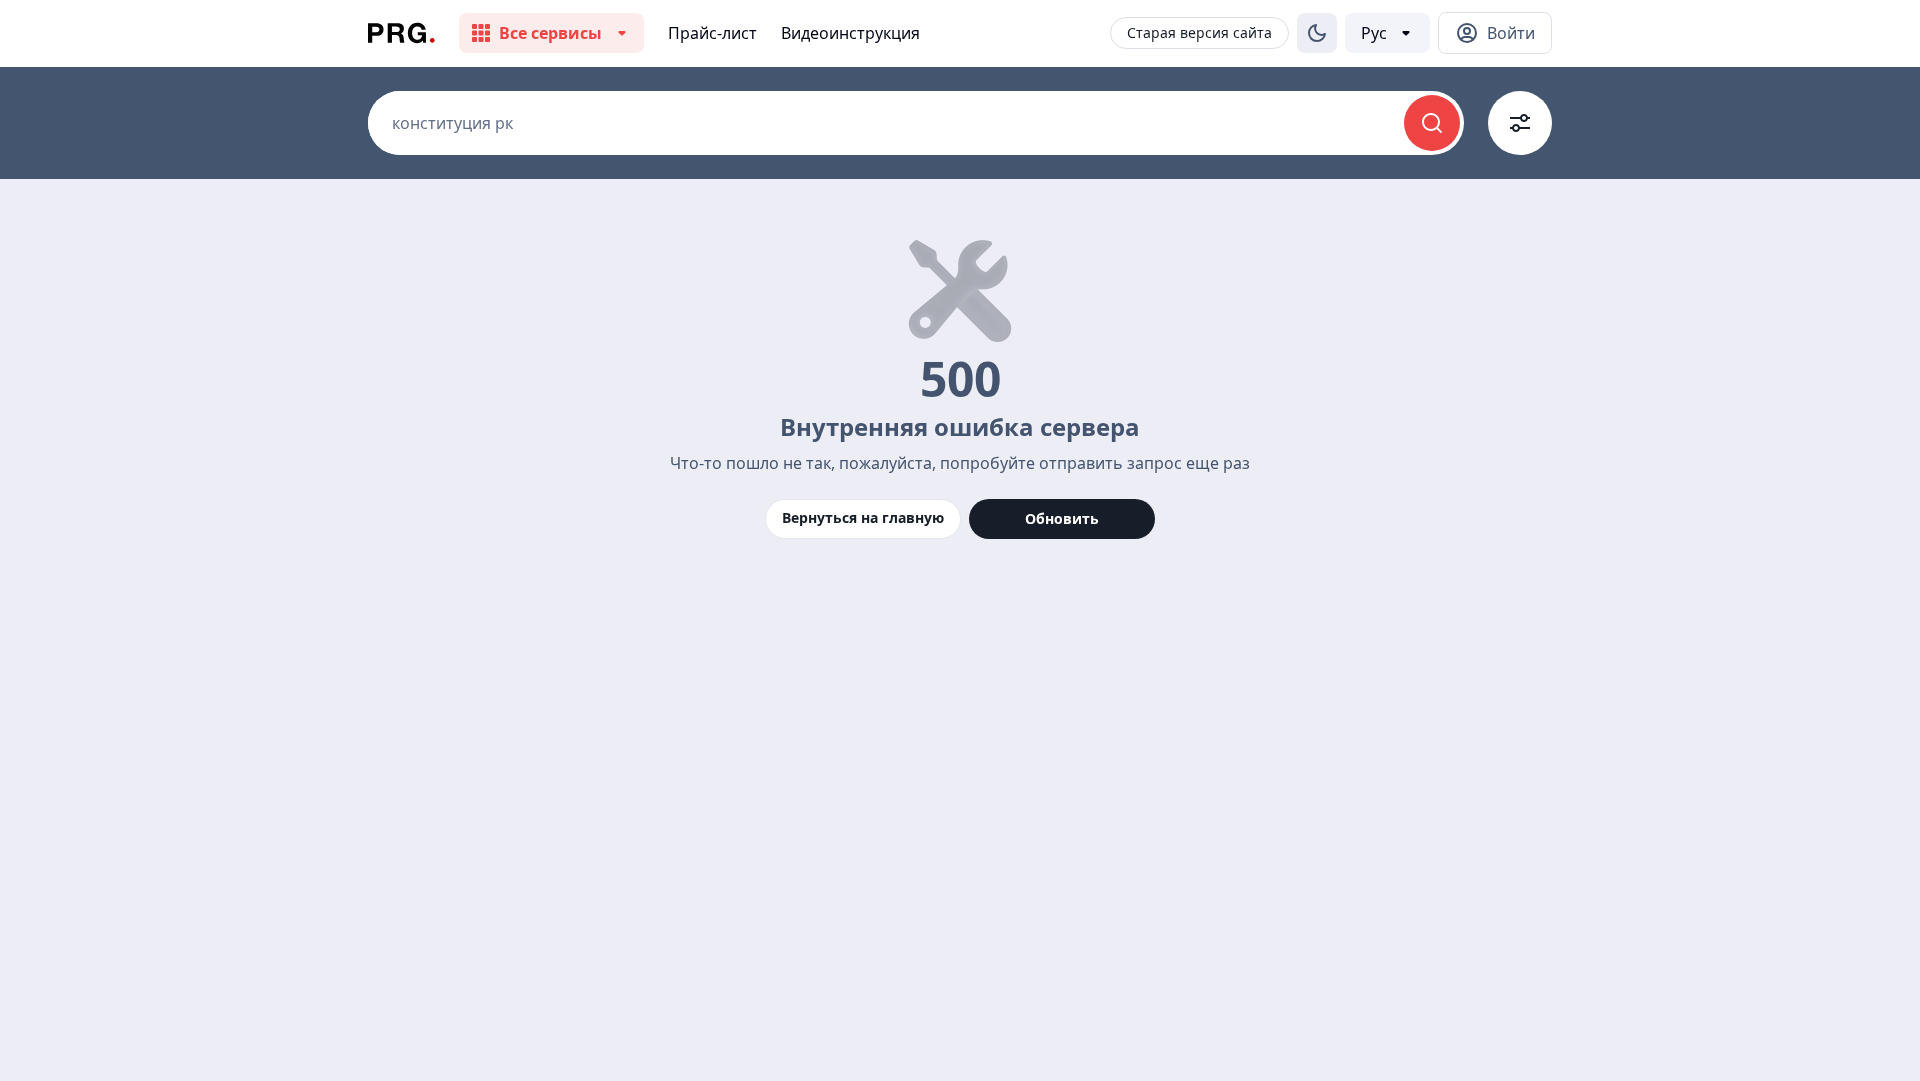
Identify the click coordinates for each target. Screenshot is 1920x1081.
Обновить (1062, 518)
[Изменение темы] (1317, 33)
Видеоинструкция (850, 33)
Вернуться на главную (863, 517)
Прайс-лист (712, 33)
